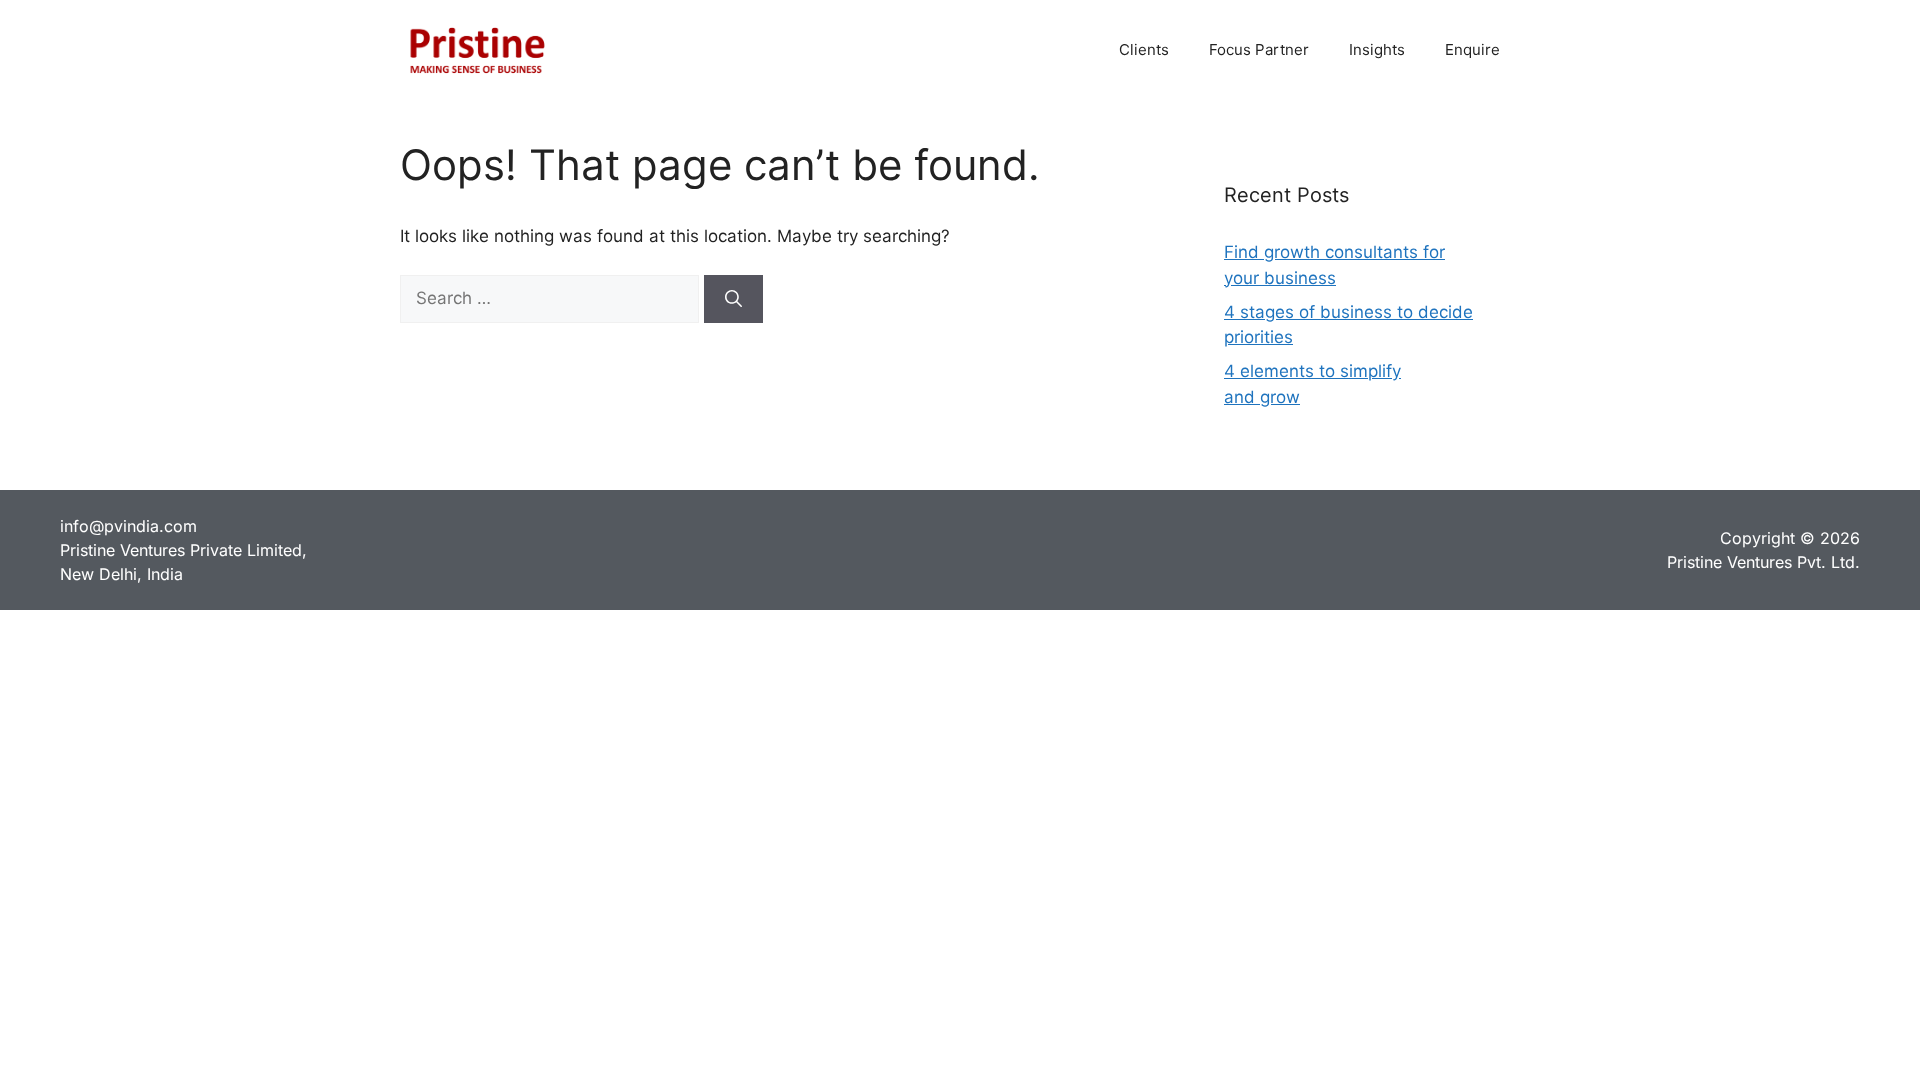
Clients (1144, 49)
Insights (1377, 49)
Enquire (1472, 49)
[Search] (733, 299)
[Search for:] (552, 298)
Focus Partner (1259, 49)
